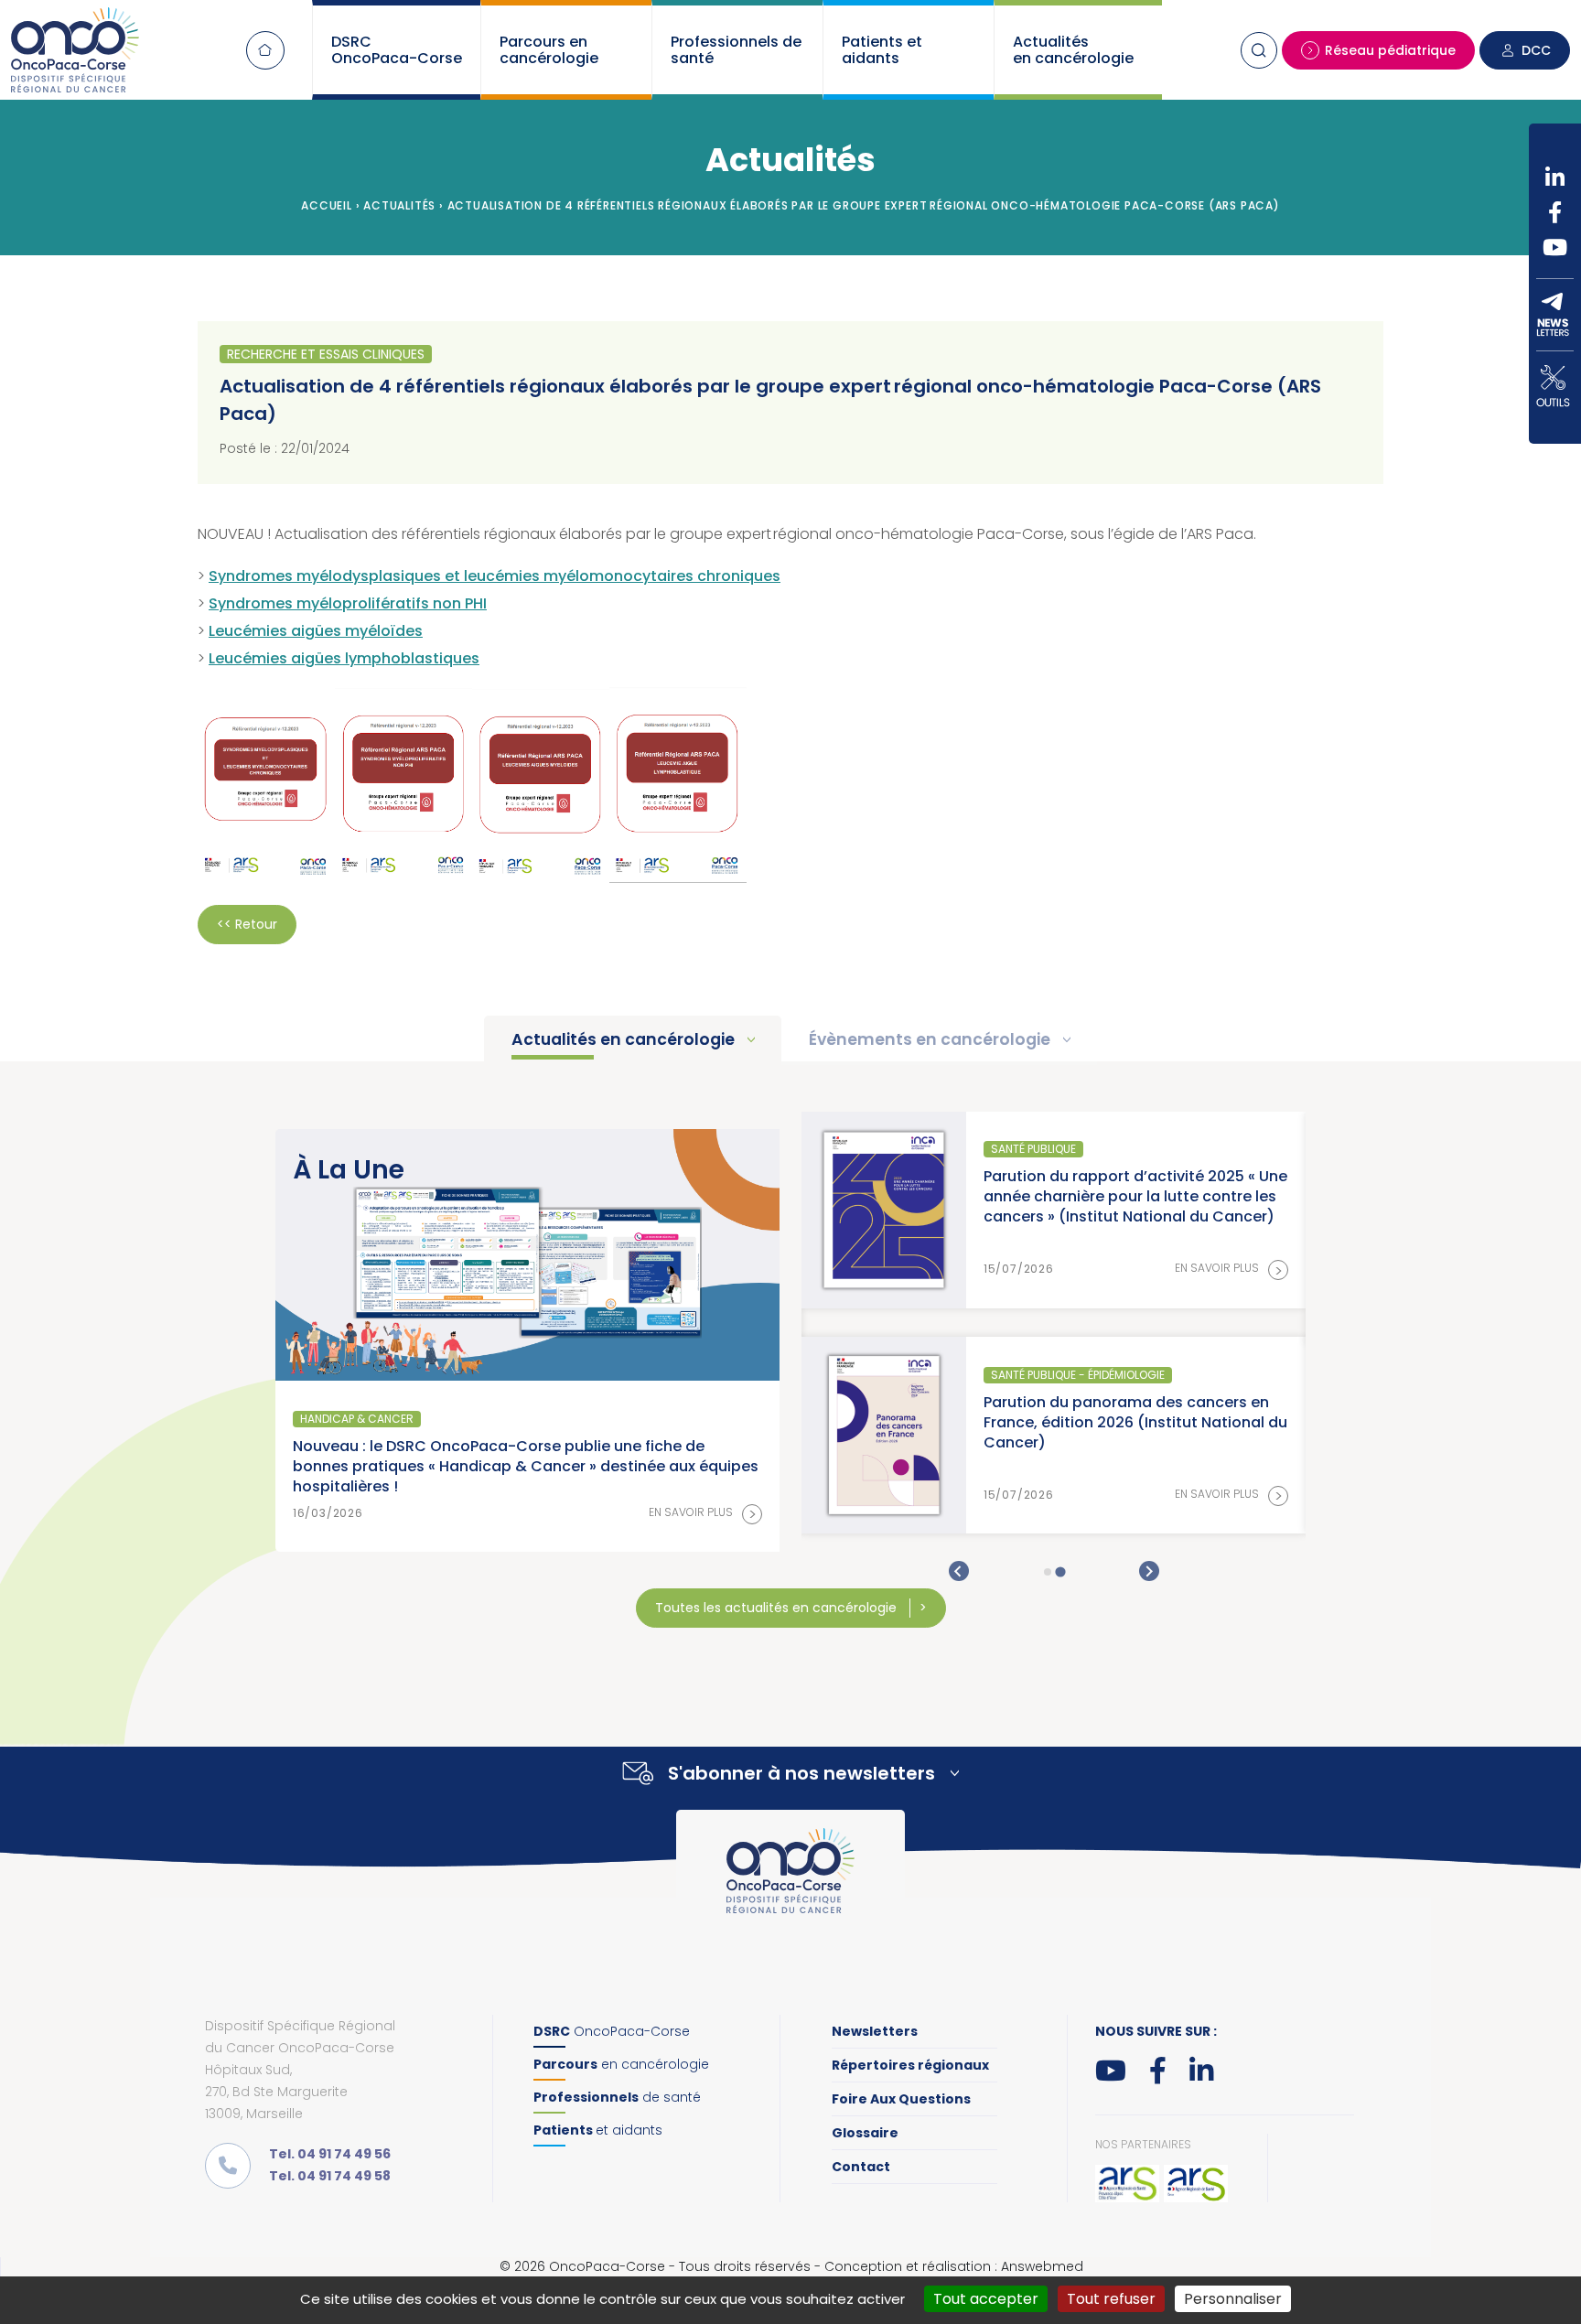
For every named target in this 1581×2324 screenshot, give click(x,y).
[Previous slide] (959, 1571)
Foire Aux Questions (901, 2099)
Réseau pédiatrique (1390, 50)
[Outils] (1555, 386)
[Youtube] (1555, 247)
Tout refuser (1111, 2299)
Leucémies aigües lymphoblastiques (344, 658)
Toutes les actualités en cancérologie (778, 1608)
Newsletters (875, 2031)
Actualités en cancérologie (1073, 50)
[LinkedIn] (1555, 178)
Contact (861, 2167)
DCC (1536, 50)
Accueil (265, 50)
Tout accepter (986, 2299)
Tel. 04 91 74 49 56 (330, 2154)
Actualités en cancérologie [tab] (625, 1039)
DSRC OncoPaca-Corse (397, 50)
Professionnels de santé (736, 50)
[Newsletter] (1555, 315)
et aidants (598, 2130)
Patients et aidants (882, 50)
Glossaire (865, 2133)
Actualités (399, 205)
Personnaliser (1233, 2299)
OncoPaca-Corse (612, 2031)
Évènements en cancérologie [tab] (931, 1039)
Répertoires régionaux (910, 2065)
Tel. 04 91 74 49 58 (330, 2176)
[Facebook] (1555, 212)
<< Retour (247, 924)
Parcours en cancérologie (549, 50)
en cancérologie (621, 2064)
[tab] (1048, 1572)
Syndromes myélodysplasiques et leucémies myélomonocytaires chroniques (495, 576)
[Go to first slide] (1149, 1571)
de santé (617, 2097)
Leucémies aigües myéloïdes (316, 631)
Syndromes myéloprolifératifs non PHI (348, 603)
